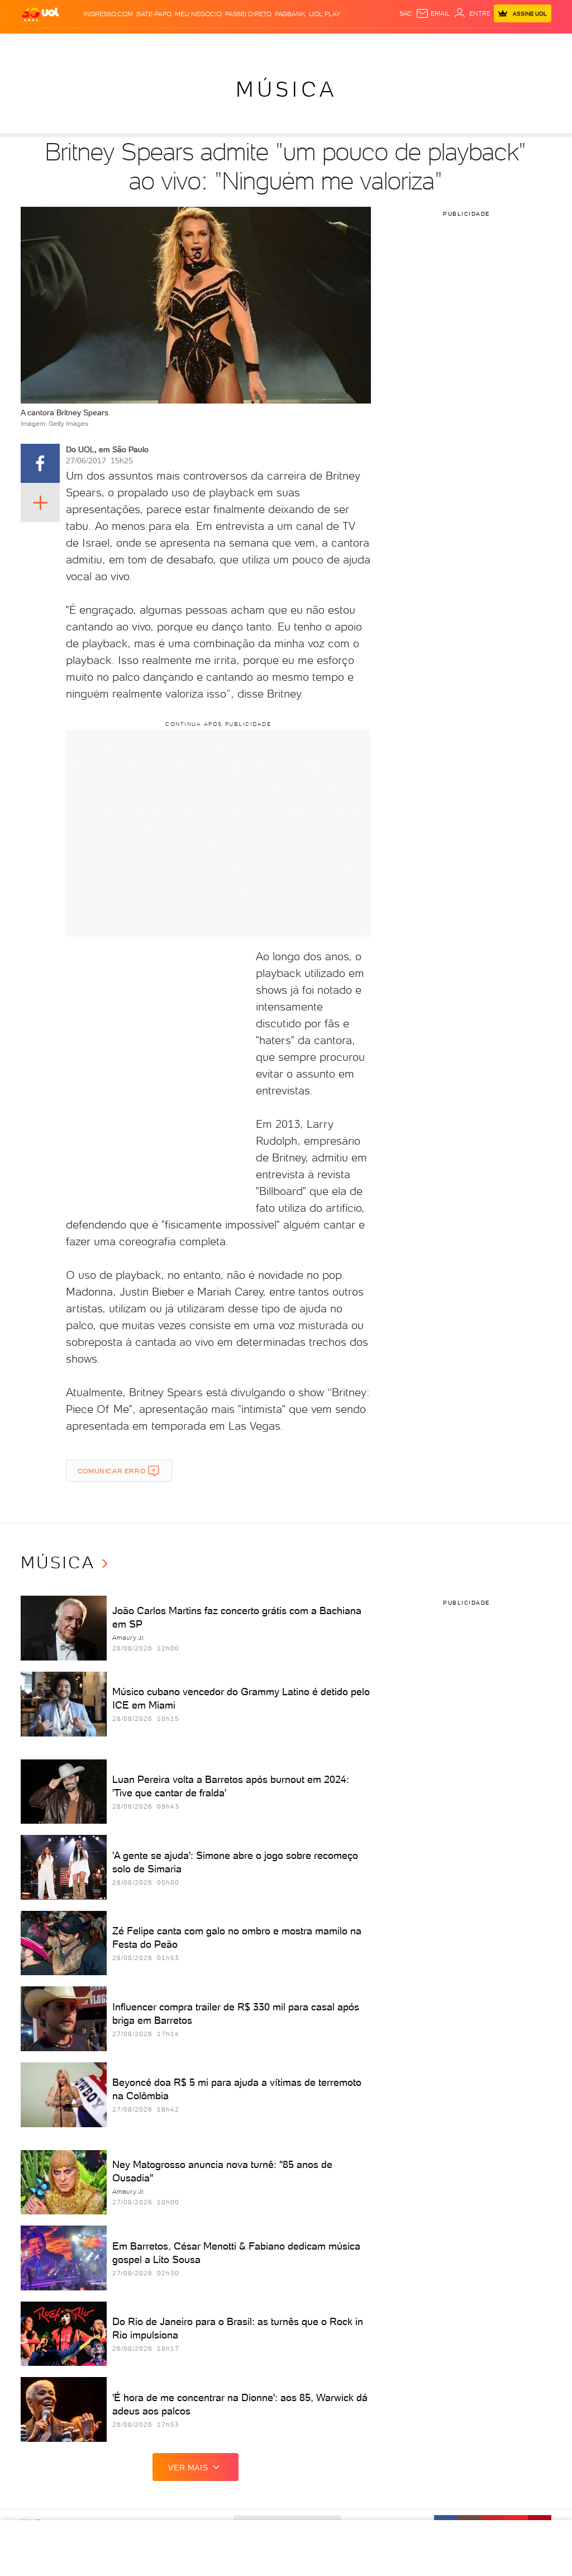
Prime (496, 44)
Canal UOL (431, 44)
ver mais (188, 2468)
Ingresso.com (108, 14)
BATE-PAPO (154, 14)
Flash (69, 44)
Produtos (40, 44)
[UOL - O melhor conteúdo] (40, 14)
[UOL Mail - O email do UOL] (433, 13)
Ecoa (403, 44)
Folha (251, 44)
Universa (335, 44)
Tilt (387, 44)
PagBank (290, 14)
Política (159, 44)
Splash (306, 44)
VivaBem (366, 44)
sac (406, 13)
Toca (515, 44)
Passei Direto (248, 14)
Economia (221, 44)
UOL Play (325, 14)
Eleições (96, 44)
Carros (189, 44)
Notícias (129, 44)
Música (286, 89)
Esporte (278, 44)
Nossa (462, 44)
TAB (479, 44)
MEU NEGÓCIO (198, 14)
